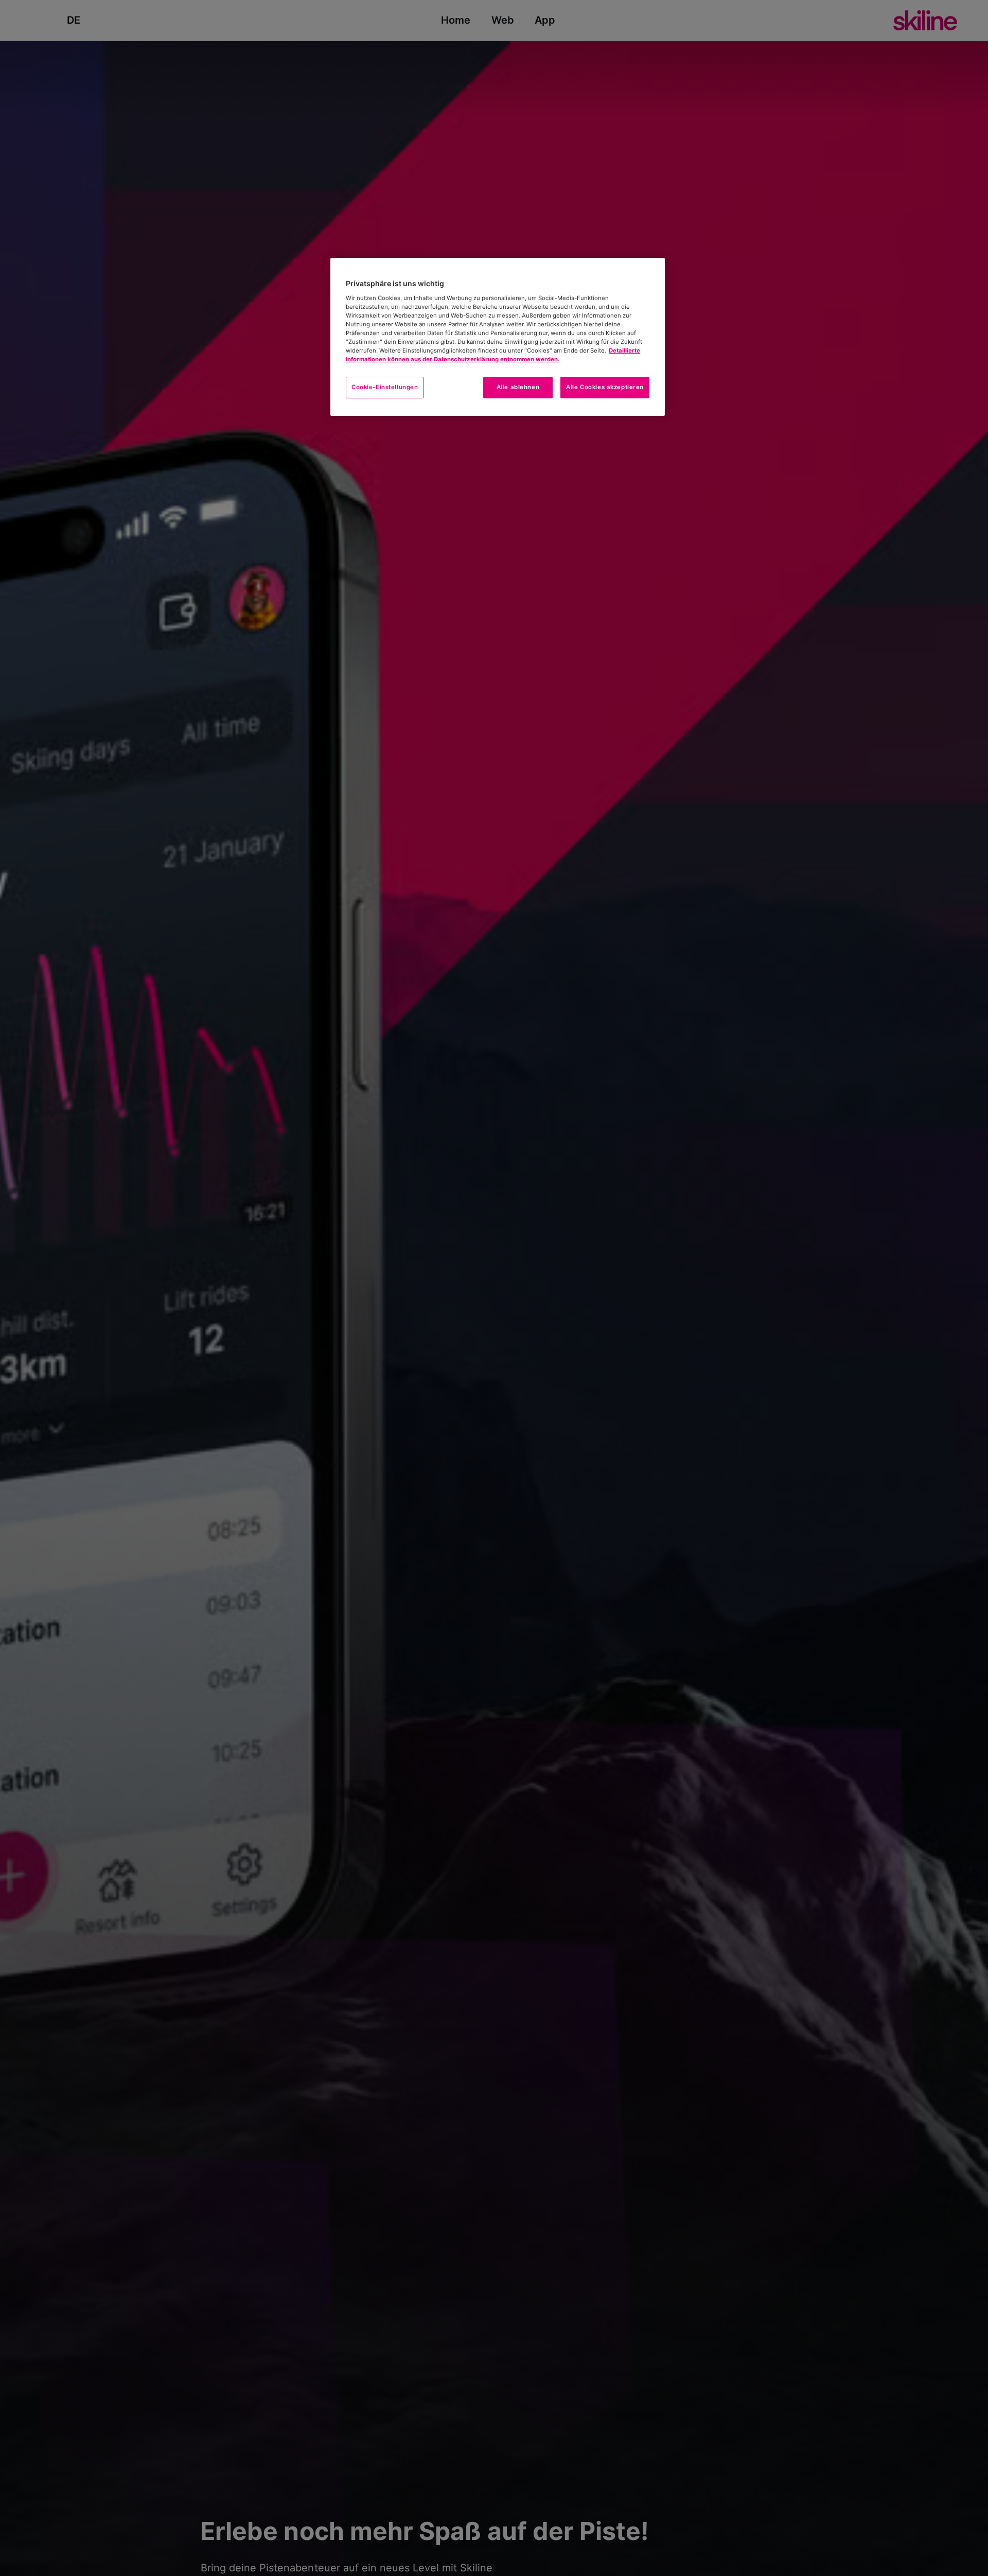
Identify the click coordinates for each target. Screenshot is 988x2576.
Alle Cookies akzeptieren (605, 387)
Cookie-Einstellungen (385, 387)
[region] (498, 337)
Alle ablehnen (518, 387)
